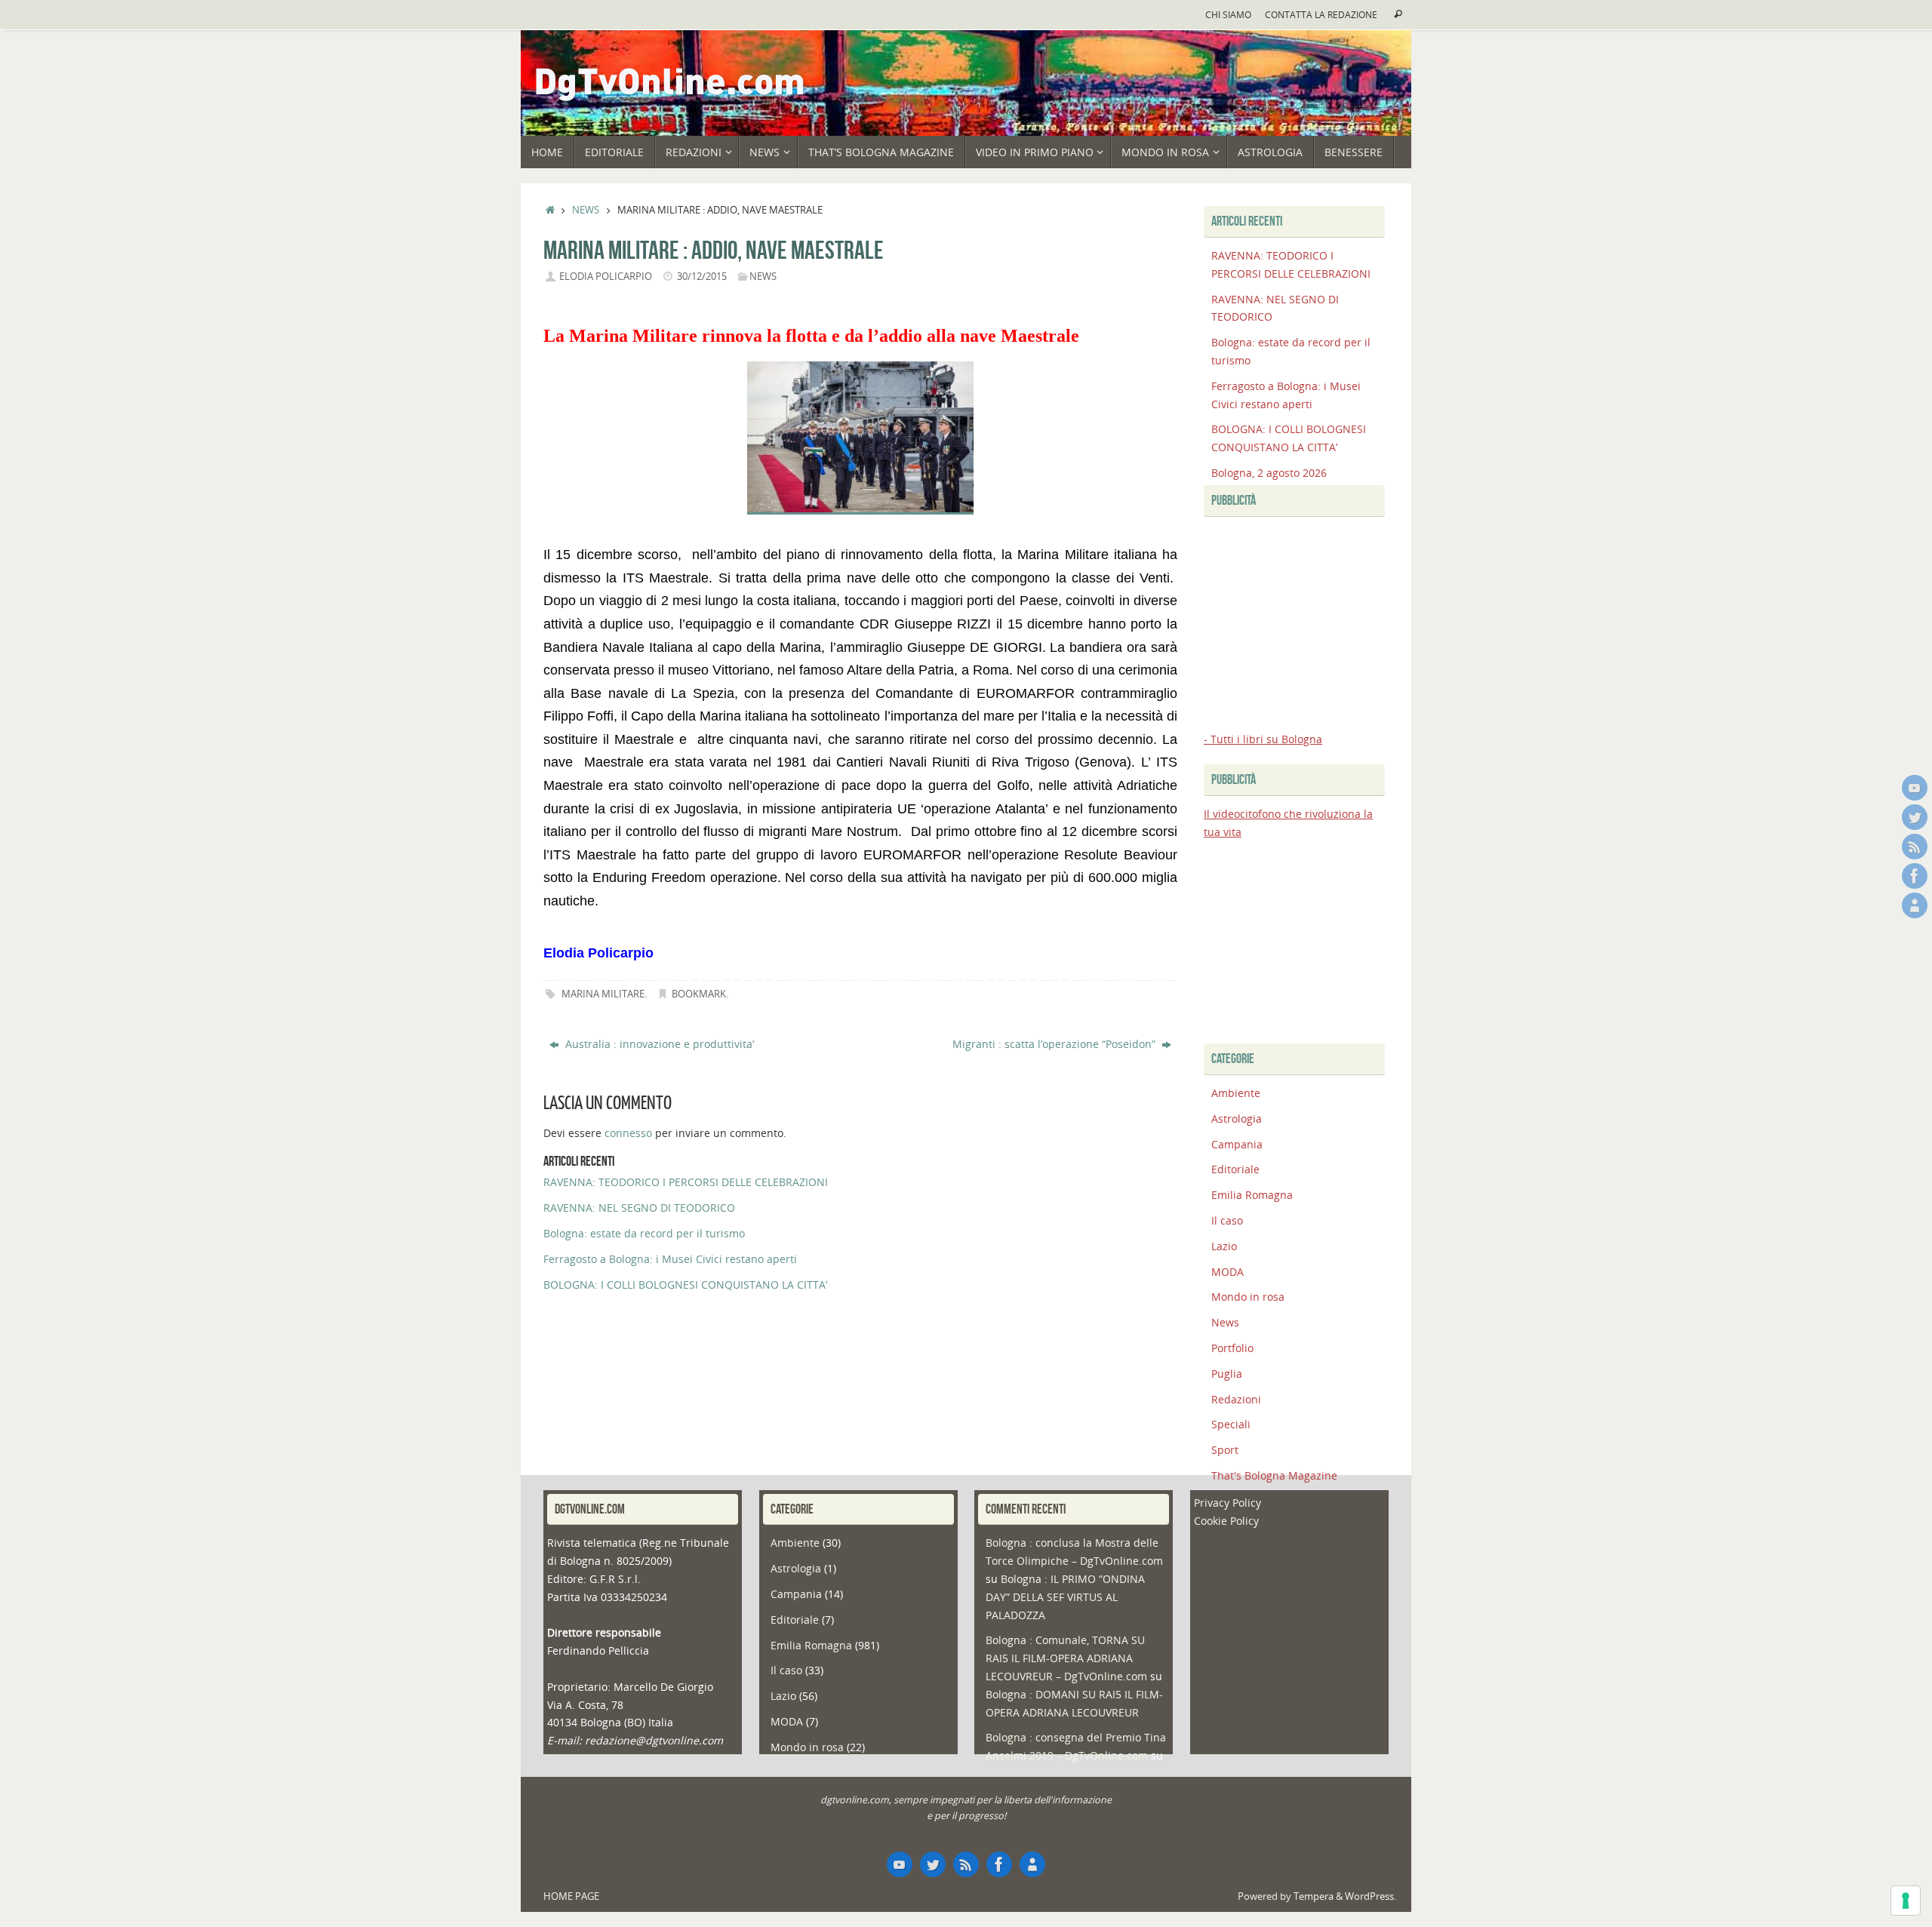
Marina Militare (603, 994)
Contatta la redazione (1321, 14)
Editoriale (1235, 1169)
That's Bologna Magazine (1274, 1475)
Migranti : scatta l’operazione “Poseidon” (1055, 1044)
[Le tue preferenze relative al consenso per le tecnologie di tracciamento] (1906, 1901)
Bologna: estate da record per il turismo (644, 1233)
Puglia (1227, 1374)
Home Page (571, 1896)
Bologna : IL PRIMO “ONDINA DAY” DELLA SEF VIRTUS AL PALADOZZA (1065, 1597)
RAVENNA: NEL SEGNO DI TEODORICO (639, 1208)
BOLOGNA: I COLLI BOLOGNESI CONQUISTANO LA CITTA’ (685, 1285)
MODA (1227, 1272)
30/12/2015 (702, 277)
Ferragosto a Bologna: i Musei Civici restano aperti (670, 1259)
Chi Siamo (1228, 14)
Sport (1225, 1450)
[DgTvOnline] (1915, 788)
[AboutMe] (1915, 905)
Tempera (1314, 1896)
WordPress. (1371, 1896)
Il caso (1227, 1220)
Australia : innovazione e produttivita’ (658, 1044)
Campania (1237, 1144)
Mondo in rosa (1248, 1297)
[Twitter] (1915, 817)
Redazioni (1236, 1399)
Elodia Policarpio (606, 277)
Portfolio (1232, 1348)
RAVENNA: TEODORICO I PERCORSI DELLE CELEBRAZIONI (686, 1182)
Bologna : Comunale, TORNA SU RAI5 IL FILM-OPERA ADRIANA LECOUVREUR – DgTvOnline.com (1066, 1658)
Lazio (1224, 1246)
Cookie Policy (1226, 1521)
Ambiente (1236, 1093)
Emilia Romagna (1252, 1195)
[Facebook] (1915, 876)
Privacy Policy (1227, 1503)
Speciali (1231, 1424)
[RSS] (1915, 847)
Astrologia (1237, 1119)
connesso (628, 1133)
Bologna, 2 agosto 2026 (1269, 473)
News (586, 210)
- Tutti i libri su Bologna (1263, 739)
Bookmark (699, 994)
